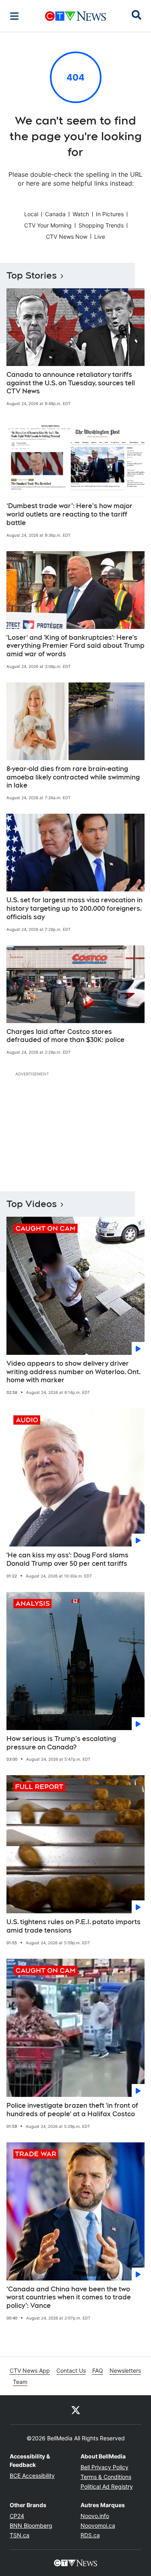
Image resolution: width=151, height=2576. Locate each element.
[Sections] (14, 16)
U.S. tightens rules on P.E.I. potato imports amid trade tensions (73, 1926)
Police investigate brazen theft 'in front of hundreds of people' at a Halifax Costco (72, 2110)
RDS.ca (90, 2535)
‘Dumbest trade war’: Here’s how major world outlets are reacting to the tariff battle (69, 514)
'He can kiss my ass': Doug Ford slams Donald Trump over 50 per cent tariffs (67, 1559)
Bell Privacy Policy (104, 2467)
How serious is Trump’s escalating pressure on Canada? (61, 1743)
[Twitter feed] (76, 2410)
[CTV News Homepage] (75, 16)
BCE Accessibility (32, 2476)
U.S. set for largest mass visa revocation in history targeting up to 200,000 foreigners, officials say (74, 909)
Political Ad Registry (107, 2486)
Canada (55, 214)
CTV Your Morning (48, 225)
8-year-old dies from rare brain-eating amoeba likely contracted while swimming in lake (73, 777)
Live (100, 237)
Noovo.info (95, 2516)
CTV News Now (67, 237)
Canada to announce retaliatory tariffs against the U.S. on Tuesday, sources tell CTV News (71, 383)
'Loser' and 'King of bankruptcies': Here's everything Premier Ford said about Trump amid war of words (75, 646)
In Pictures (110, 214)
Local (31, 214)
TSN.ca (20, 2535)
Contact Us (71, 2370)
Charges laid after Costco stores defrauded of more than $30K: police (65, 1036)
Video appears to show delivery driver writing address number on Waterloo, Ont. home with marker (73, 1372)
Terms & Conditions (106, 2477)
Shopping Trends (101, 225)
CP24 (17, 2516)
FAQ (98, 2370)
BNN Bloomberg (31, 2525)
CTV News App (30, 2370)
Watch (81, 214)
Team (20, 2382)
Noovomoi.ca (98, 2525)
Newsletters (125, 2370)
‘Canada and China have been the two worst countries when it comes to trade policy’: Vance (69, 2298)
